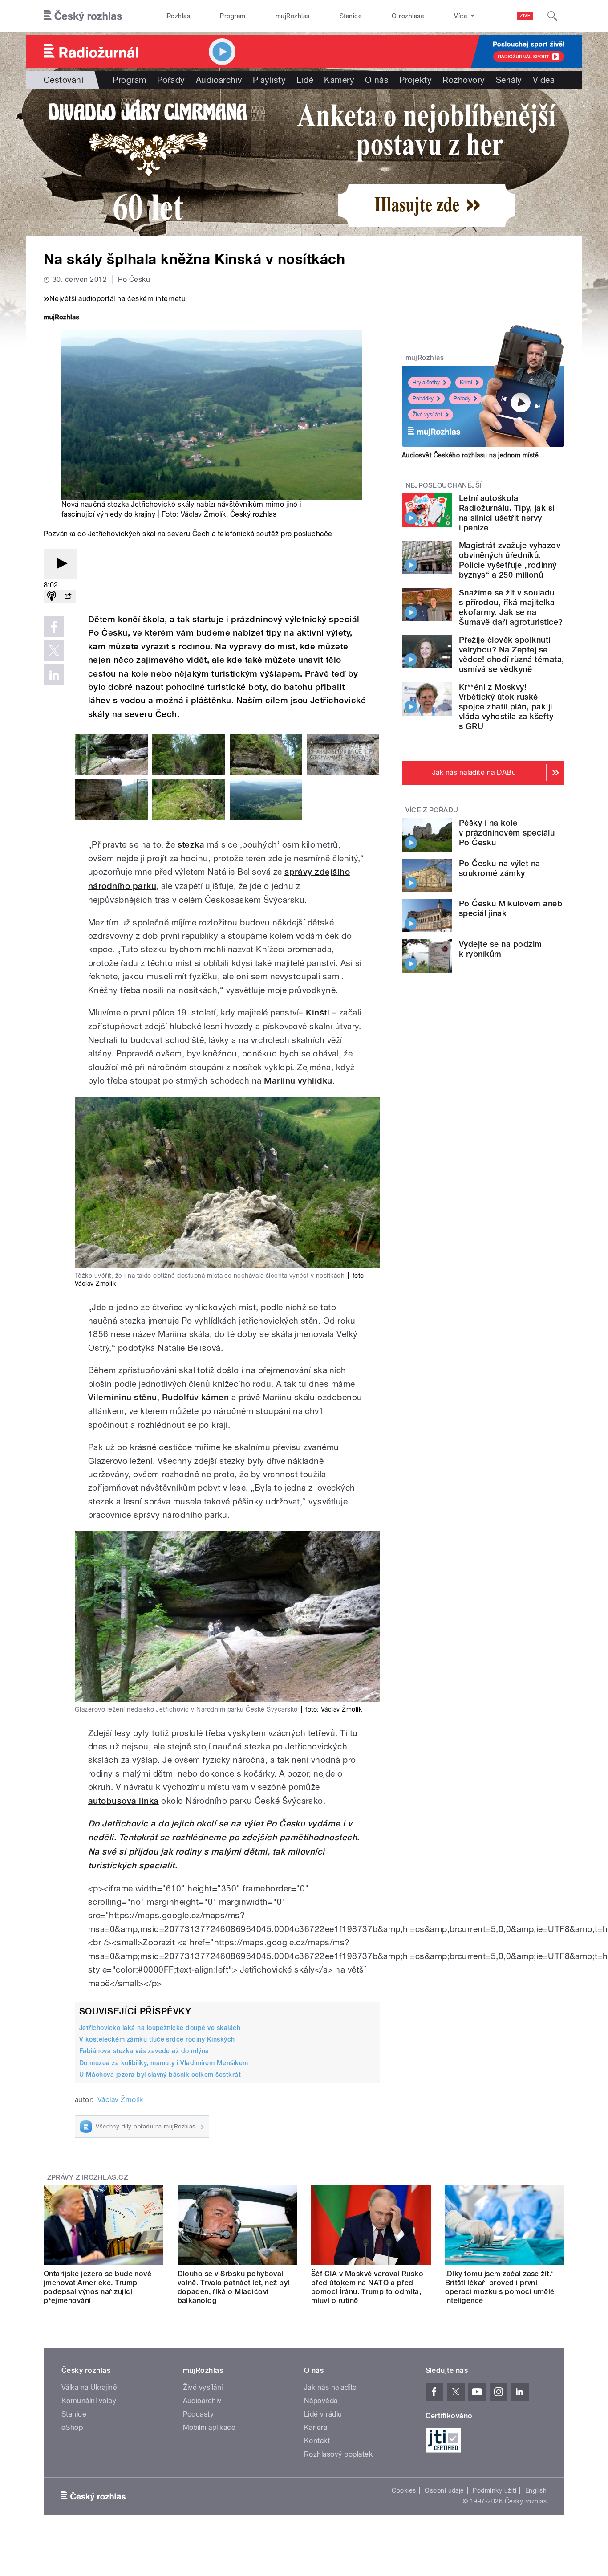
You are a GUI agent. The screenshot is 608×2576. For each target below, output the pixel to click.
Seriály (509, 80)
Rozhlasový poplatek (338, 2454)
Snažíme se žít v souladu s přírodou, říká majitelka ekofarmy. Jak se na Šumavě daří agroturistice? (511, 607)
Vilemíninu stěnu (123, 1397)
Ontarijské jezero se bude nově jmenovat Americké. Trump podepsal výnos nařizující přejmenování (97, 2287)
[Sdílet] (68, 597)
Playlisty (269, 80)
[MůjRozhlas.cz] (61, 318)
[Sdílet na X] (54, 651)
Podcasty (199, 2414)
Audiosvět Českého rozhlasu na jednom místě (470, 455)
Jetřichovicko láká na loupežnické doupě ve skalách (160, 2028)
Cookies (404, 2490)
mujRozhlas (293, 16)
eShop (72, 2427)
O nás (377, 80)
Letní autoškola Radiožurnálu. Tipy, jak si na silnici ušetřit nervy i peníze (507, 513)
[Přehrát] (61, 564)
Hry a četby (426, 383)
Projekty (415, 80)
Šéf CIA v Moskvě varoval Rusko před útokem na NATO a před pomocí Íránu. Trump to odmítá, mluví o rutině (367, 2287)
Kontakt (317, 2441)
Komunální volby (89, 2401)
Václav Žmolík (203, 514)
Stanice (351, 16)
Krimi (466, 383)
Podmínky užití (495, 2490)
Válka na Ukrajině (89, 2387)
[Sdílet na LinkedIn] (54, 675)
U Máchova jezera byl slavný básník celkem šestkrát (160, 2075)
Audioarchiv (219, 80)
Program (233, 16)
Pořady (171, 80)
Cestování (63, 80)
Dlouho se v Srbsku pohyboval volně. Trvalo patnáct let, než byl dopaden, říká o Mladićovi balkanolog (234, 2287)
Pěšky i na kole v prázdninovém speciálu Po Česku (507, 833)
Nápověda (321, 2401)
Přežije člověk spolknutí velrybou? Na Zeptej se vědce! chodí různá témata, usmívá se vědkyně (511, 654)
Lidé (305, 80)
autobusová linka (124, 1801)
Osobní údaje (444, 2490)
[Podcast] (52, 597)
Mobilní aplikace (209, 2427)
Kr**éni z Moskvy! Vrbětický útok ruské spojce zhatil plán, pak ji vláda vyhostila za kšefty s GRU (506, 707)
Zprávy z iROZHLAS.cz (88, 2177)
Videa (544, 80)
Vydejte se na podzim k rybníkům (501, 949)
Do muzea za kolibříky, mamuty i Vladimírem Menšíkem (164, 2063)
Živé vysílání (427, 415)
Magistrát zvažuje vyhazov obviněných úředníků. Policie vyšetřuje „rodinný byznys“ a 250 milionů (510, 560)
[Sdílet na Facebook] (54, 627)
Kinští (318, 1013)
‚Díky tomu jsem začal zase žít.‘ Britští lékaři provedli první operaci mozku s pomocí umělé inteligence (500, 2287)
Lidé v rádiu (323, 2414)
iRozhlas (178, 16)
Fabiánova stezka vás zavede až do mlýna (144, 2051)
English (536, 2490)
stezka (191, 845)
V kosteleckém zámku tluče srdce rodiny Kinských (157, 2039)
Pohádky (423, 399)
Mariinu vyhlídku (298, 1081)
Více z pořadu (432, 810)
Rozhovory (464, 80)
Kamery (339, 80)
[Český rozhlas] (83, 16)
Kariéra (316, 2427)
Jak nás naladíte (330, 2387)
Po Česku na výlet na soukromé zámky (500, 868)
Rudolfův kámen (196, 1397)
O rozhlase (408, 16)
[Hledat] (552, 16)
